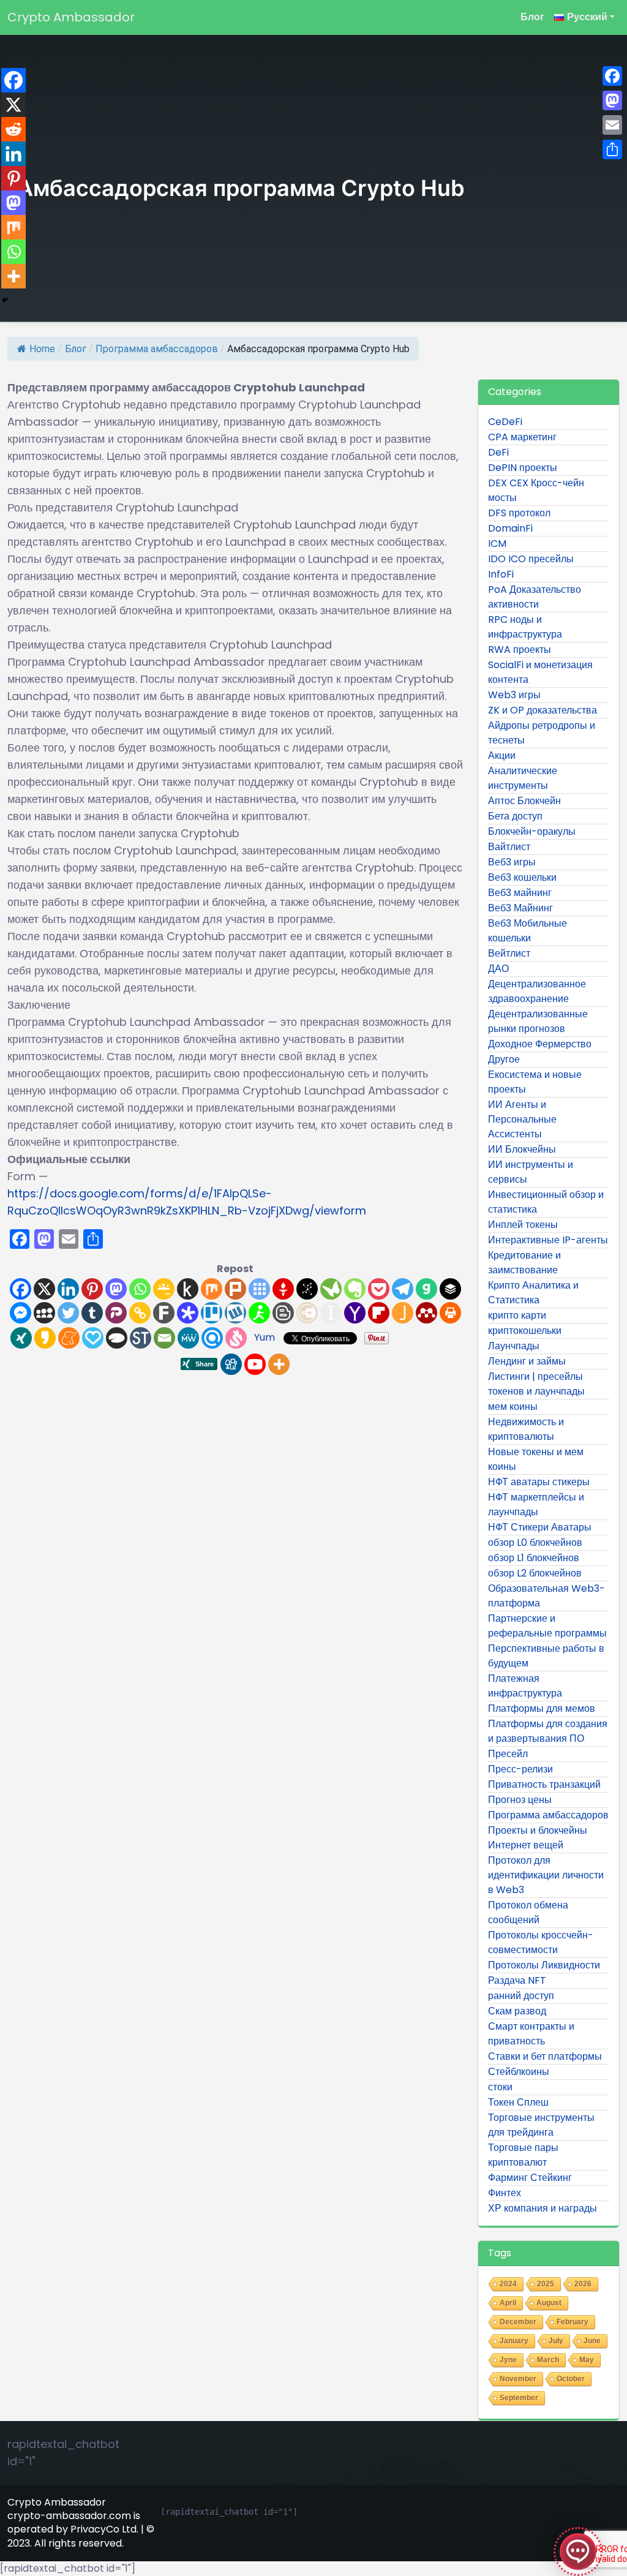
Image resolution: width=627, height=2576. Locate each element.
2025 (546, 2284)
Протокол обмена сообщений (528, 1912)
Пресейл (508, 1754)
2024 (508, 2284)
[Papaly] (93, 1338)
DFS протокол (519, 513)
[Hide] (5, 300)
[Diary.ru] (307, 1313)
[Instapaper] (331, 1313)
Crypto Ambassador (71, 17)
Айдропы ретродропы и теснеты (542, 733)
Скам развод (517, 2011)
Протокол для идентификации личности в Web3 (546, 1875)
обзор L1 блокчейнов (534, 1558)
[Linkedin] (68, 1289)
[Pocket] (379, 1289)
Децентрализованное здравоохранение (537, 991)
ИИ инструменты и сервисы (531, 1172)
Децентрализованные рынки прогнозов (538, 1021)
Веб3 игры (512, 862)
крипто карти (517, 1315)
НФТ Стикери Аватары (540, 1527)
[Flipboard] (379, 1313)
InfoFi (501, 574)
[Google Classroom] (164, 1289)
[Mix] (212, 1289)
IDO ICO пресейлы (531, 559)
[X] (44, 1289)
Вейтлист (509, 953)
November (518, 2379)
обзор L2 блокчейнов (535, 1573)
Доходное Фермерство (540, 1044)
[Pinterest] (92, 1289)
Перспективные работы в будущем (546, 1656)
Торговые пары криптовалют (523, 2155)
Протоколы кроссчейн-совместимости (541, 1942)
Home (42, 349)
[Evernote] (355, 1289)
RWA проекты (520, 650)
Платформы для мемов (542, 1708)
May (587, 2360)
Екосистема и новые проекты (535, 1082)
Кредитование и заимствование (524, 1263)
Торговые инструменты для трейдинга (541, 2125)
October (571, 2379)
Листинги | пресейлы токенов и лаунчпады (536, 1384)
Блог (532, 17)
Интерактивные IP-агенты (548, 1240)
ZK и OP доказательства (543, 710)
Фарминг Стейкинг (530, 2178)
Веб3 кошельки (522, 877)
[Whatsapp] (140, 1289)
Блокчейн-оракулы (532, 831)
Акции (502, 755)
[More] (279, 1364)
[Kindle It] (188, 1289)
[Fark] (164, 1313)
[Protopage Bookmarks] (188, 1313)
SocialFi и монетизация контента (540, 672)
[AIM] (259, 1313)
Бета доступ (515, 816)
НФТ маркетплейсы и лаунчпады (536, 1505)
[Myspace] (44, 1313)
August (549, 2303)
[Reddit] (13, 129)
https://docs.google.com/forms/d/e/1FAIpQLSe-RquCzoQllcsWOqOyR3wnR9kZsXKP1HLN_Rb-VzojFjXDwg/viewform (187, 1202)
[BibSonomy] (307, 1289)
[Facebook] (21, 1289)
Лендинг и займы (527, 1361)
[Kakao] (45, 1338)
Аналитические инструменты (523, 778)
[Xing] (21, 1338)
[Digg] (231, 1364)
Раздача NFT (517, 1980)
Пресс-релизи (520, 1769)
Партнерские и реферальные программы (547, 1626)
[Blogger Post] (283, 1313)
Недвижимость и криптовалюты (526, 1429)
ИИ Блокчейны (522, 1149)
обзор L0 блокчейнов (535, 1542)
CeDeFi (505, 422)
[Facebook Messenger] (21, 1313)
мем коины (513, 1407)
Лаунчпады (514, 1346)
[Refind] (212, 1338)
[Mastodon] (116, 1289)
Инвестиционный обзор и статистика (546, 1202)
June (592, 2341)
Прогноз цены (520, 1800)
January (514, 2341)
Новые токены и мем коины (536, 1459)
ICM (497, 544)
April (508, 2303)
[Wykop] (235, 1313)
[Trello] (212, 1313)
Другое (504, 1059)
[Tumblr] (92, 1313)
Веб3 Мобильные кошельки (528, 931)
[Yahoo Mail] (355, 1313)
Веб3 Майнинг (520, 908)
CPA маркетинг (522, 437)
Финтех (505, 2193)
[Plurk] (235, 1289)
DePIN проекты (523, 468)
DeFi (498, 452)
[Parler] (116, 1313)
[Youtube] (255, 1364)
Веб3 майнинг (520, 893)
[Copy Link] (140, 1313)
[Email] (164, 1338)
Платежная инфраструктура (525, 1686)
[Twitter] (68, 1313)
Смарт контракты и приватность (531, 2034)
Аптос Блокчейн (524, 801)
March (548, 2360)
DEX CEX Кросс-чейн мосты (536, 490)
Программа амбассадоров (157, 349)
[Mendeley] (426, 1313)
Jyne (508, 2360)
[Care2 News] (331, 1289)
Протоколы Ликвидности (544, 1965)
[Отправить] (612, 149)
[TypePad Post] (117, 1338)
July (556, 2341)
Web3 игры (514, 695)
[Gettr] (283, 1289)
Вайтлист (509, 847)
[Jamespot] (403, 1313)
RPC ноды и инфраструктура (525, 627)
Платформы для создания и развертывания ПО (548, 1731)
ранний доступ (521, 1996)
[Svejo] (236, 1338)
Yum (265, 1337)
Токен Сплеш (518, 2102)
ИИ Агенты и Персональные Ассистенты (522, 1119)
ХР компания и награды (543, 2208)
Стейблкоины (519, 2072)
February (573, 2322)
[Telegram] (403, 1289)
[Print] (450, 1313)
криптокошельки (525, 1331)
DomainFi (510, 528)
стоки (500, 2087)
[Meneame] (69, 1338)
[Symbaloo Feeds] (259, 1289)
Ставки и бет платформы (545, 2056)
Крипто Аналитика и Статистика (533, 1293)
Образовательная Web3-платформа (546, 1596)
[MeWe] (188, 1338)
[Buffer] (450, 1289)
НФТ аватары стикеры (539, 1482)
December (518, 2322)
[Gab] (426, 1289)
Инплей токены (523, 1225)
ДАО (498, 969)
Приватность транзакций (544, 1784)
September (519, 2398)
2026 (583, 2284)
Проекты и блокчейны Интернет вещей (538, 1838)
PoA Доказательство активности (535, 597)
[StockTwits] (141, 1338)
